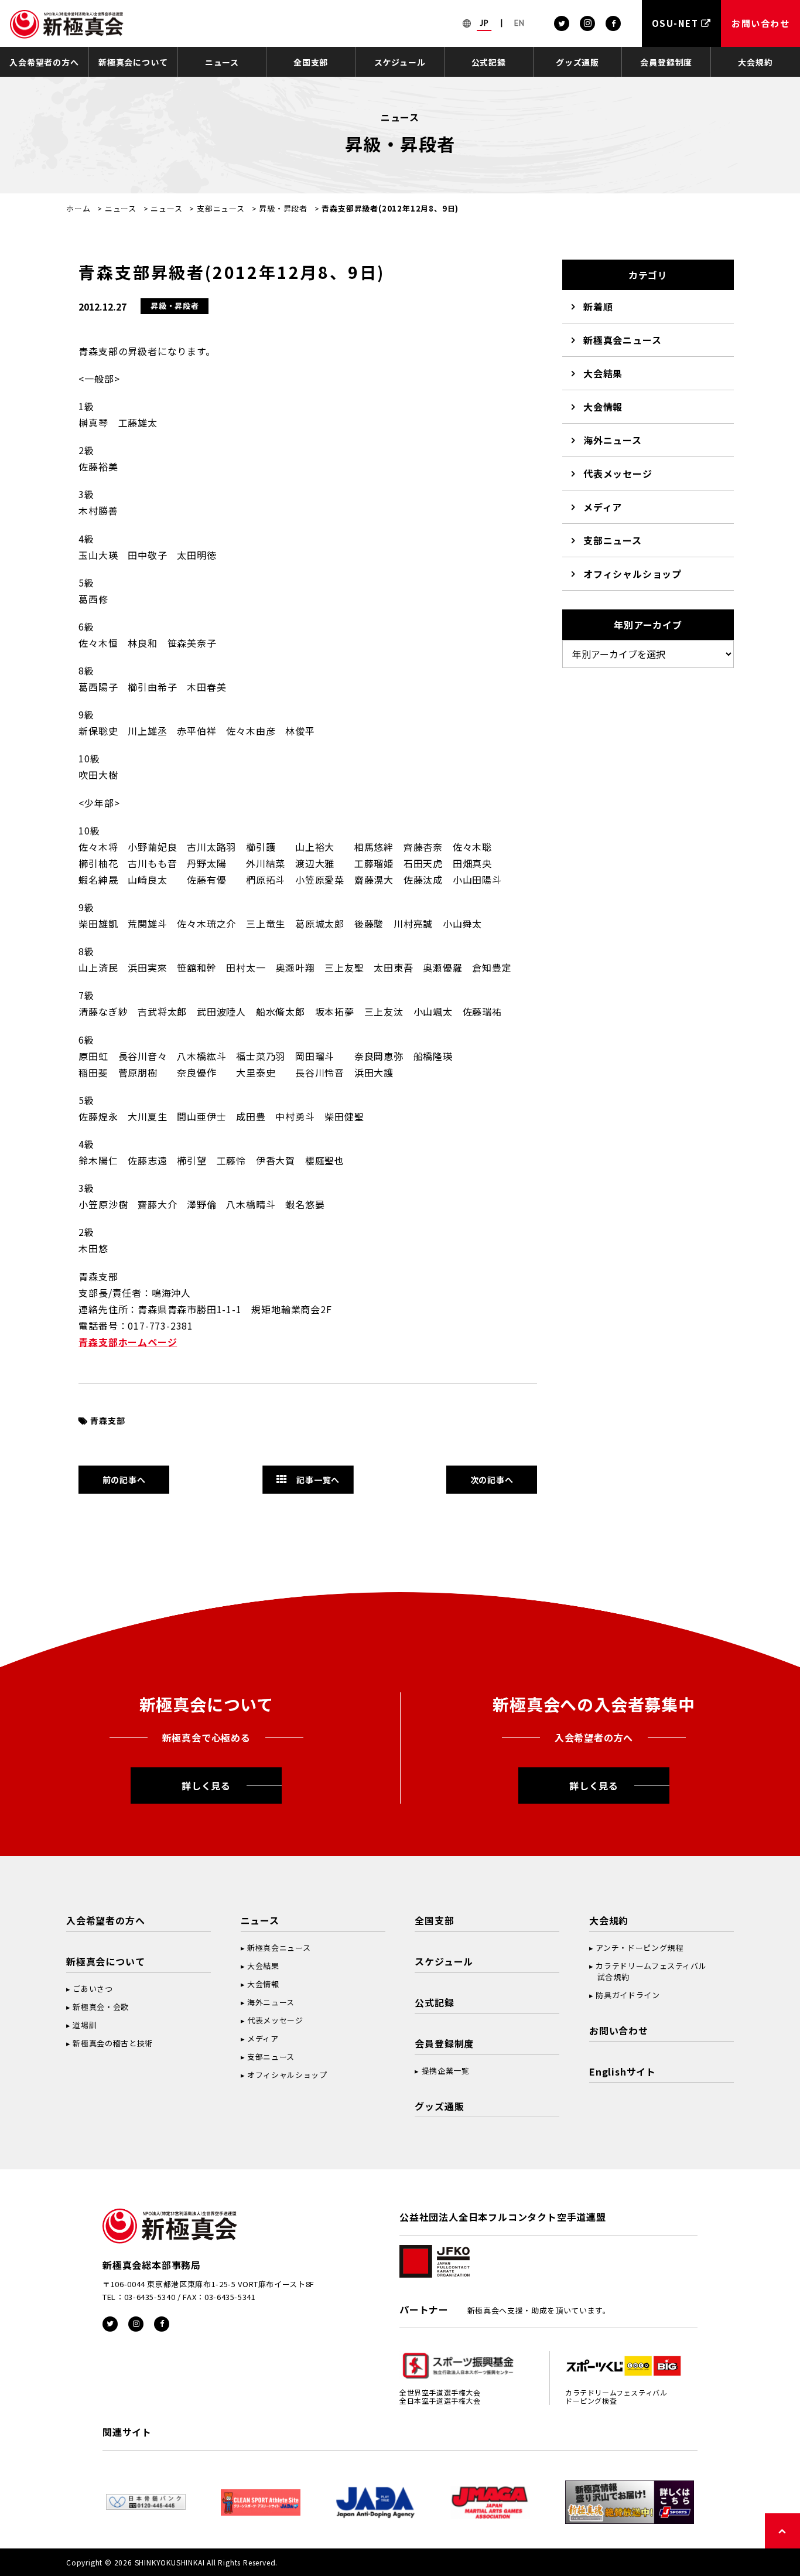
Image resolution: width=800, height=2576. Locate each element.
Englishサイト (623, 2071)
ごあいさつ (93, 1989)
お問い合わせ (619, 2030)
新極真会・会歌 (101, 2007)
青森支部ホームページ (128, 1342)
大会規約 (755, 62)
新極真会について (133, 62)
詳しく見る (206, 1786)
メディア (603, 507)
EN (519, 23)
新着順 (598, 306)
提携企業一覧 (446, 2071)
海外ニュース (613, 440)
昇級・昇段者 (283, 208)
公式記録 (489, 62)
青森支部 (107, 1420)
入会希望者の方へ (44, 62)
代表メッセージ (618, 473)
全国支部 (311, 62)
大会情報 (603, 407)
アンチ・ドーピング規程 (639, 1948)
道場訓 (85, 2025)
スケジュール (400, 62)
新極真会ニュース (622, 340)
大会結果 (603, 373)
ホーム (78, 208)
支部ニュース (221, 208)
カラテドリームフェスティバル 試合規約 (648, 1971)
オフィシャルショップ (633, 574)
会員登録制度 (666, 62)
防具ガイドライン (628, 1995)
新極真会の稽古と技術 (113, 2043)
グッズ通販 (577, 62)
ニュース (222, 62)
